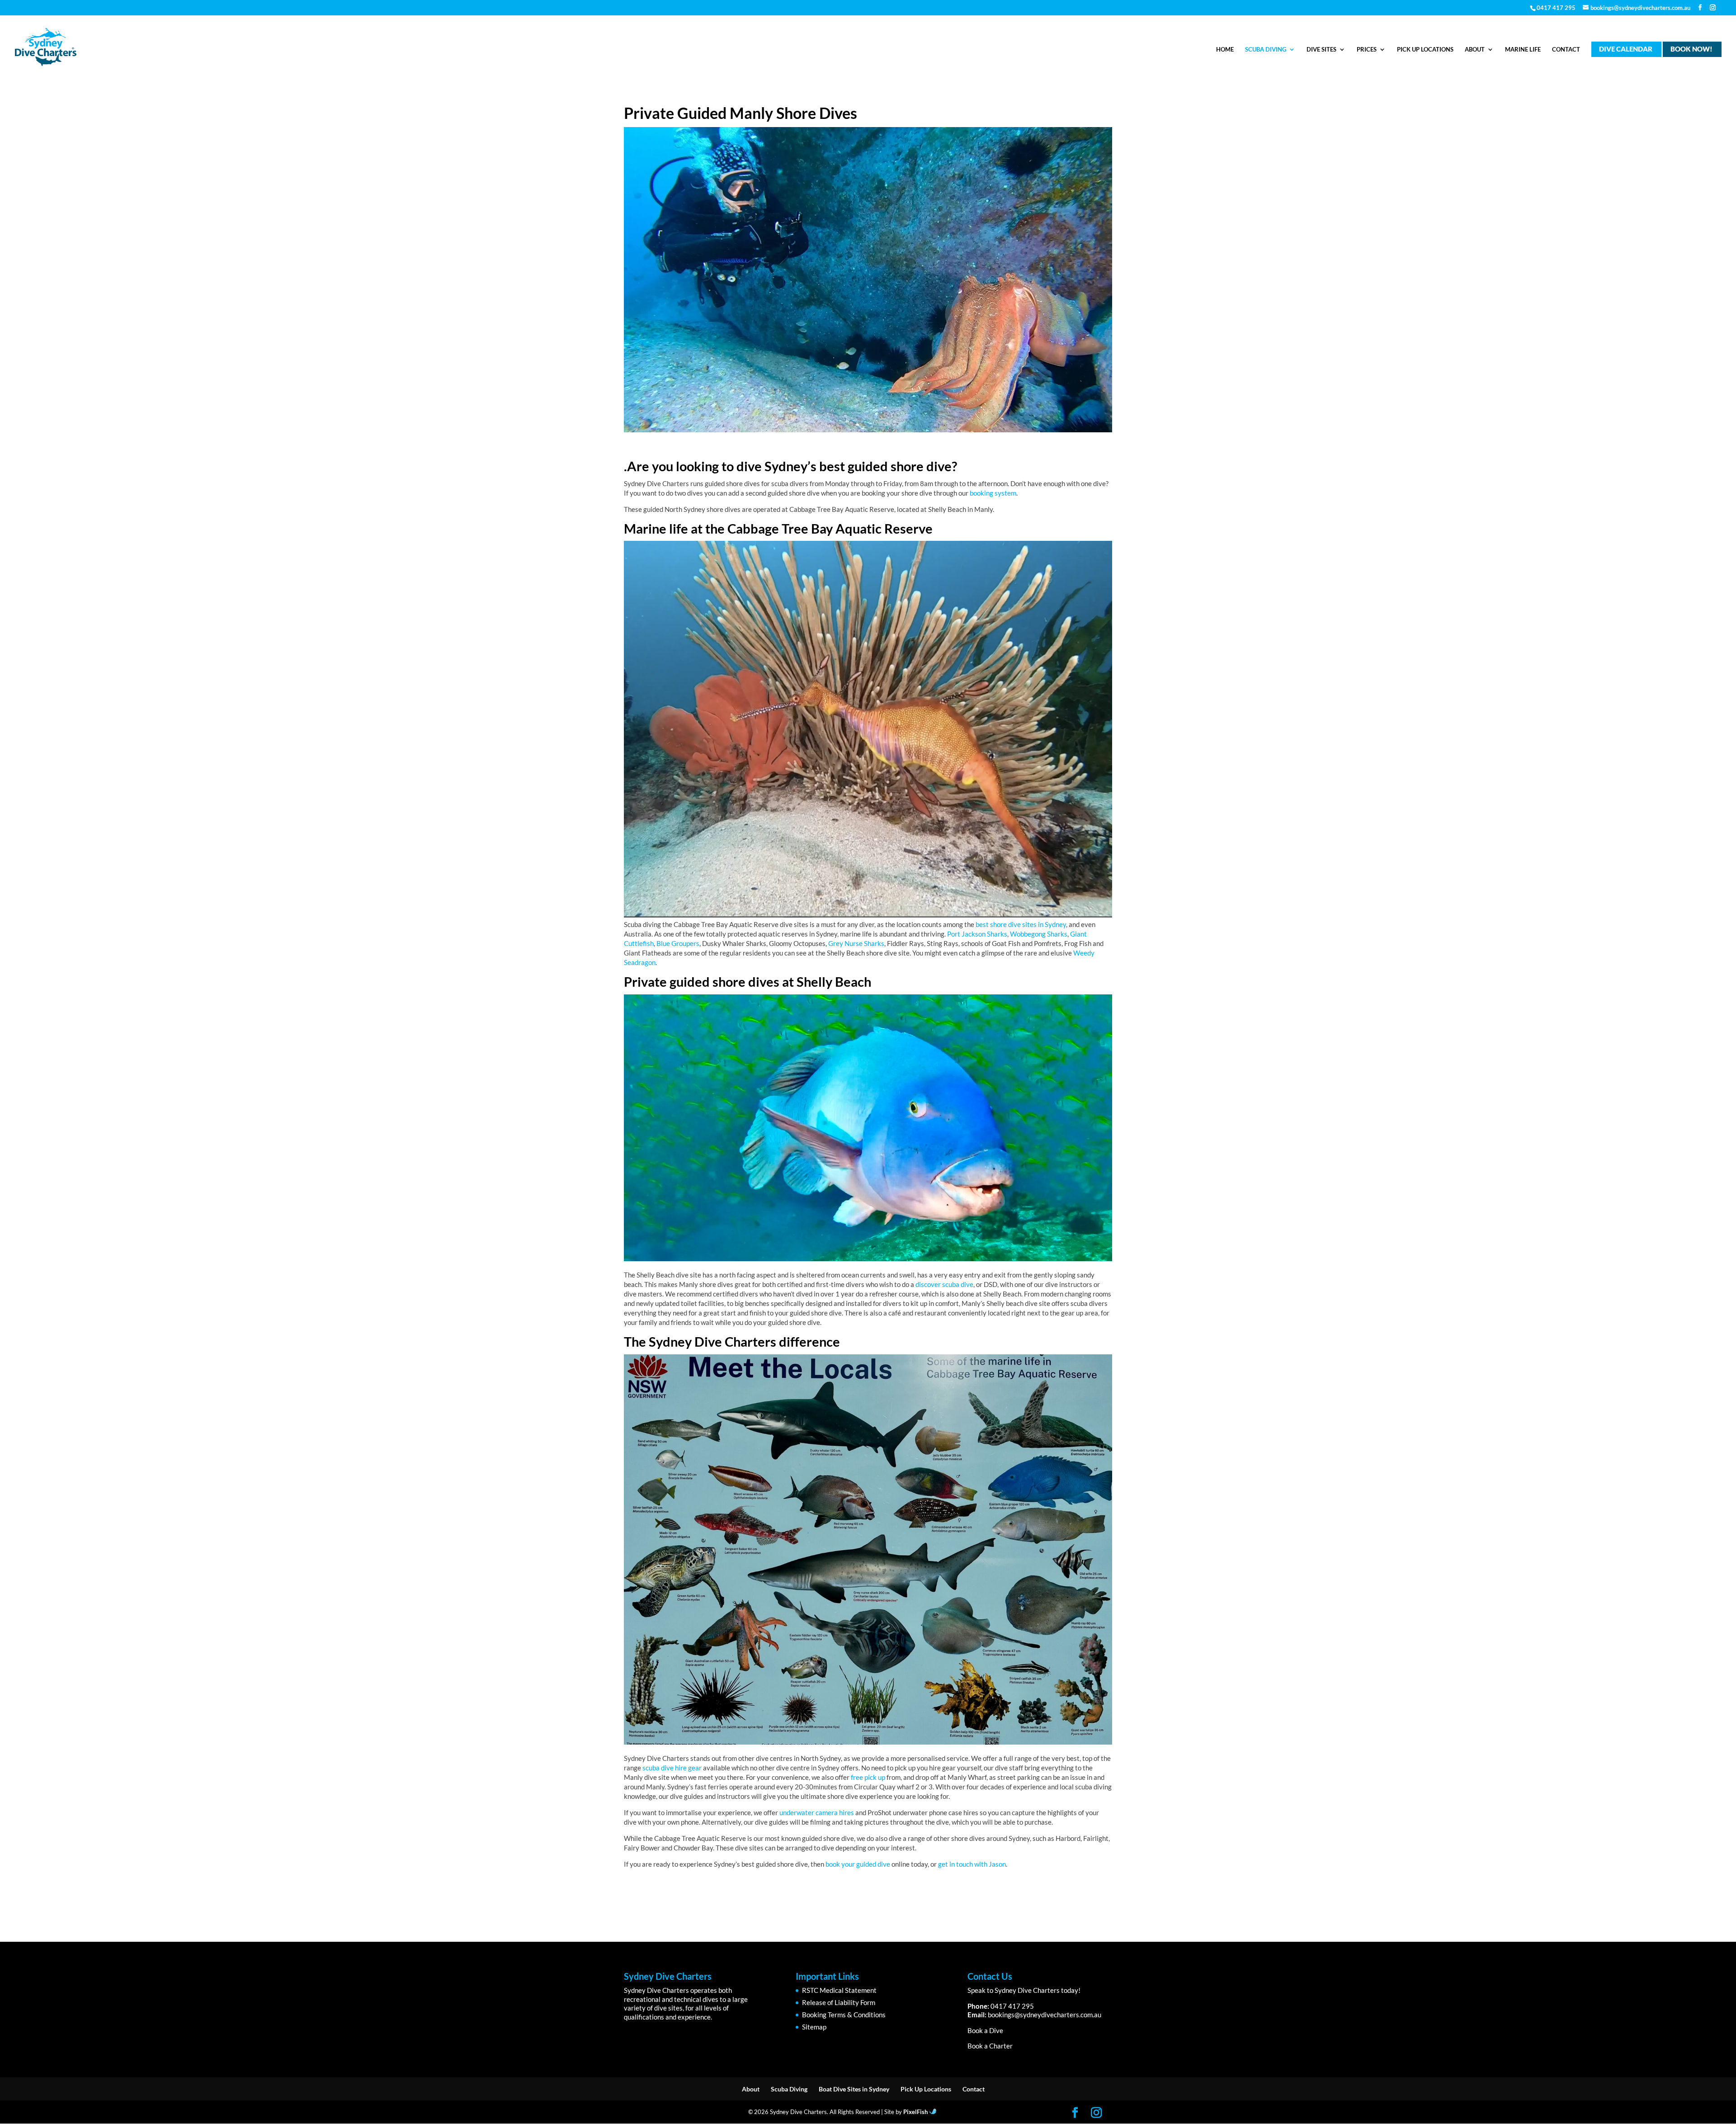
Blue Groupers (678, 943)
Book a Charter (990, 2046)
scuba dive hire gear (672, 1768)
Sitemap (814, 2027)
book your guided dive (858, 1864)
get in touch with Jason (972, 1864)
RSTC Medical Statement (839, 1990)
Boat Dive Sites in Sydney (854, 2089)
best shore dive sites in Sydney (1021, 924)
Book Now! (1691, 49)
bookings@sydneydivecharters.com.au (1045, 2015)
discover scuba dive (944, 1284)
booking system (992, 493)
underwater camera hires (817, 1812)
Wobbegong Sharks (1039, 934)
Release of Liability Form (839, 2002)
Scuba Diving (1266, 50)
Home (1225, 50)
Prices (1367, 50)
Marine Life (1523, 50)
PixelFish (916, 2112)
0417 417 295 (1556, 8)
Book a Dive (985, 2030)
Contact (1566, 50)
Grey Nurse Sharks (856, 943)
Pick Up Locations (1425, 50)
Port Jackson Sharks (977, 934)
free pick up (868, 1777)
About (1475, 50)
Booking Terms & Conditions (844, 2015)
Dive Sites (1321, 50)
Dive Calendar (1626, 49)
